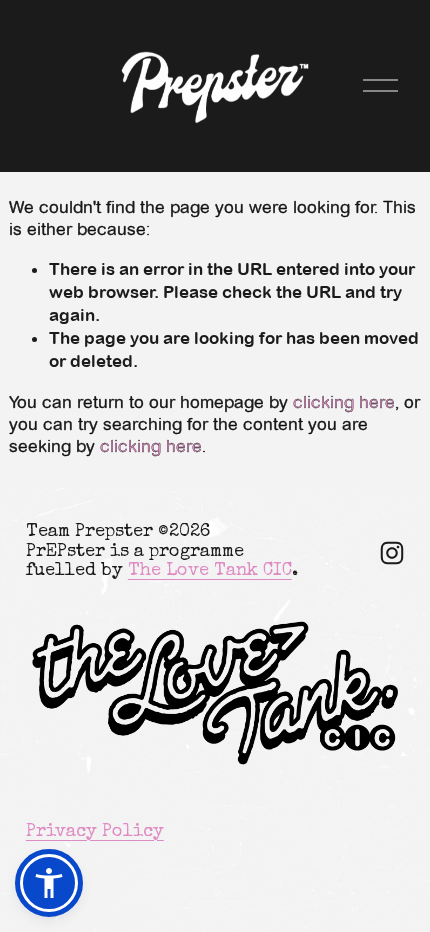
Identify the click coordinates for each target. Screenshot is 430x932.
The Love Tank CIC (210, 571)
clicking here (344, 402)
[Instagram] (392, 553)
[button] (49, 883)
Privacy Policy (95, 832)
